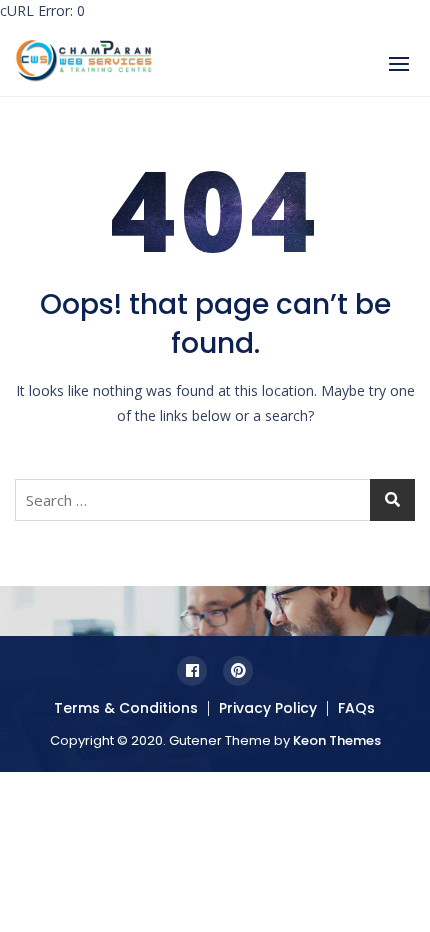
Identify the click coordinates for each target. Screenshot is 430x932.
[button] (399, 64)
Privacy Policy (268, 708)
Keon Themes (337, 740)
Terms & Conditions (126, 708)
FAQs (356, 708)
